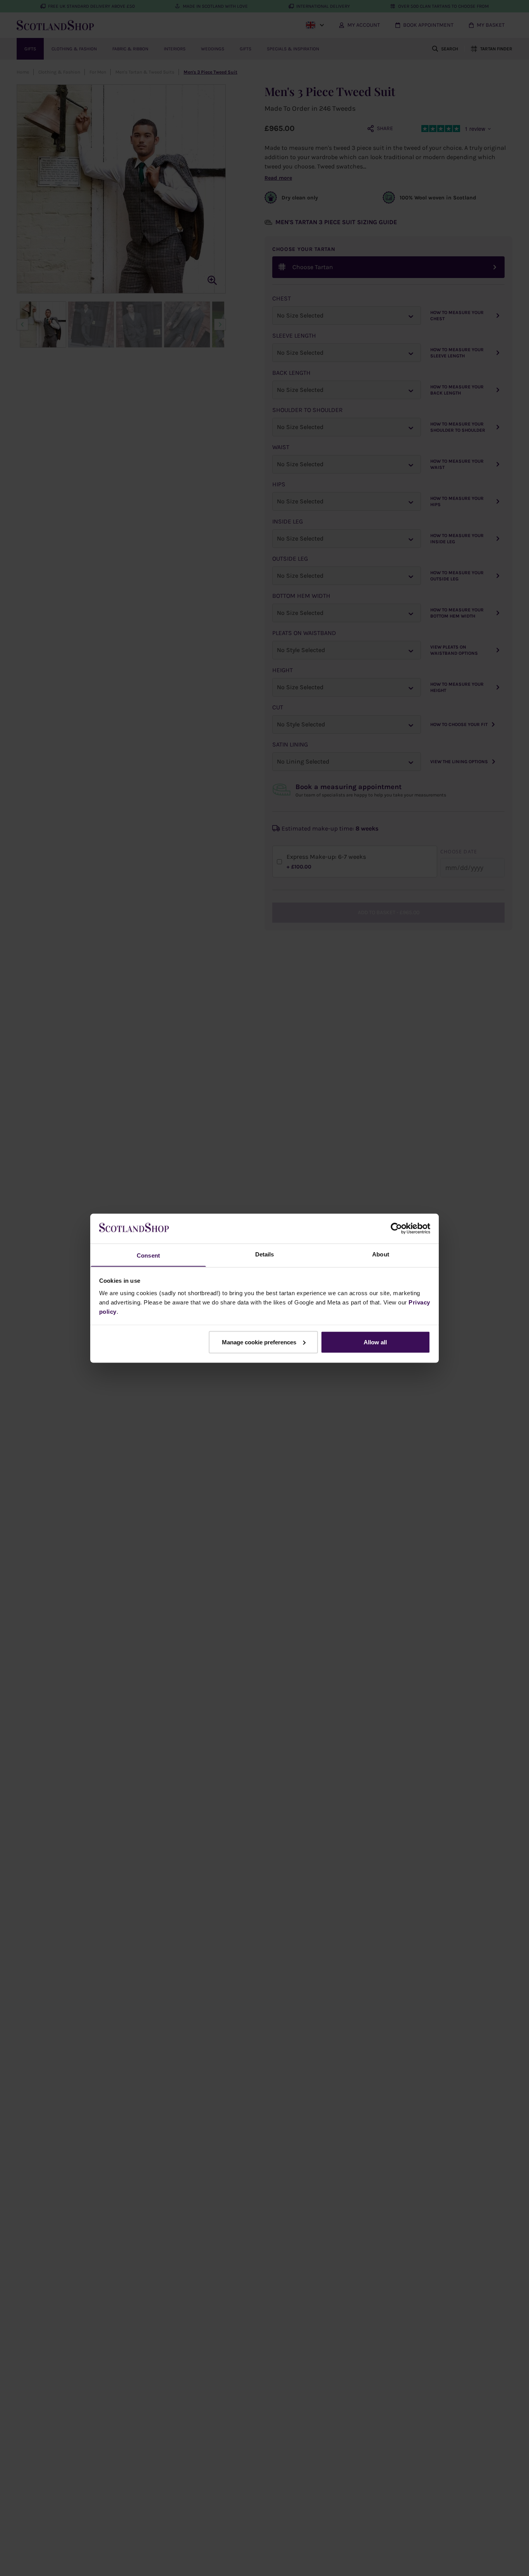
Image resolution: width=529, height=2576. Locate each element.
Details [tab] (265, 1254)
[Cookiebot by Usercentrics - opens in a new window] (396, 1228)
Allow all (375, 1342)
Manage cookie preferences (259, 1342)
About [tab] (381, 1254)
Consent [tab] (148, 1255)
